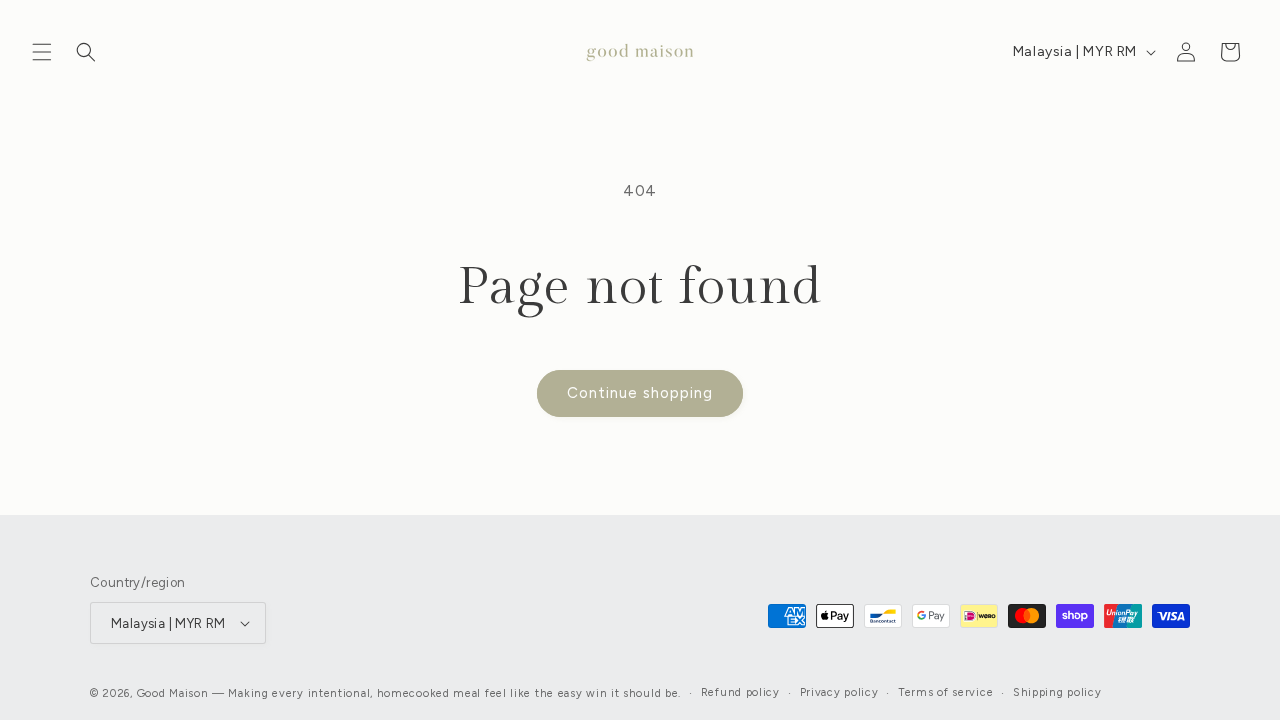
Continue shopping (640, 393)
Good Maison (173, 693)
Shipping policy (1057, 692)
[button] (42, 52)
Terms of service (945, 692)
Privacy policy (839, 692)
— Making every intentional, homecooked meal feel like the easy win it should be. (446, 693)
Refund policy (740, 692)
